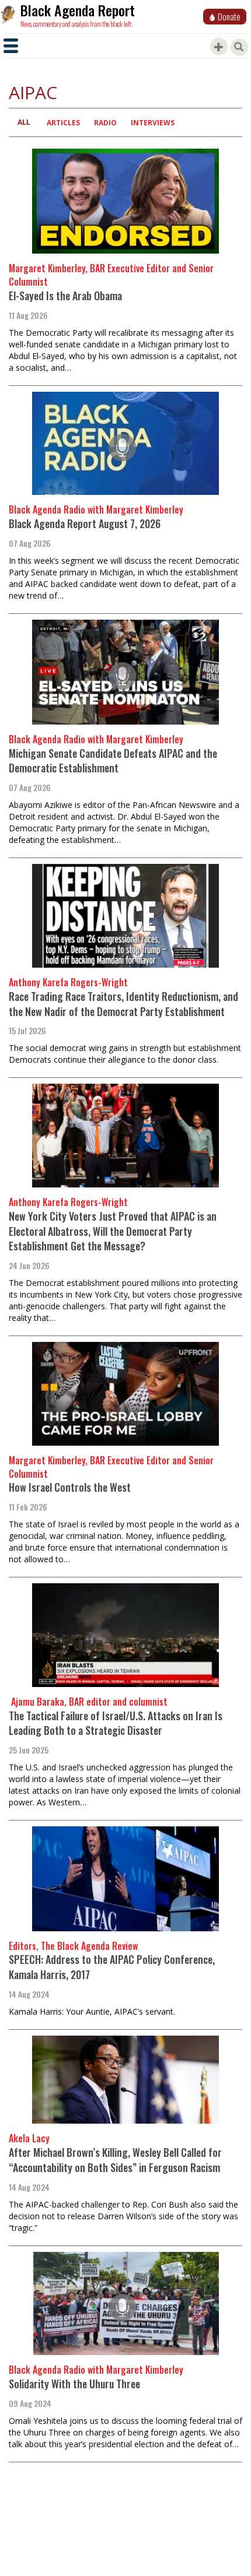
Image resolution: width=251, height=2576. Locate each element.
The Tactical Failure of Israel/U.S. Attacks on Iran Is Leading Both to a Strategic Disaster (116, 1723)
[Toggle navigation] (11, 46)
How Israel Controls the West (70, 1487)
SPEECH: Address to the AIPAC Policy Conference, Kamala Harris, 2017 (112, 1967)
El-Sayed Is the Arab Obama (65, 296)
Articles (63, 123)
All (24, 122)
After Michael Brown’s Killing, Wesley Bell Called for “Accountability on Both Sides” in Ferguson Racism (115, 2160)
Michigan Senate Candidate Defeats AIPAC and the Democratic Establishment (113, 761)
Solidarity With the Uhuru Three (74, 2384)
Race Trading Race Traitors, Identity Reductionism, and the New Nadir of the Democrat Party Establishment (123, 1004)
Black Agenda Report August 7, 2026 (85, 523)
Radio (105, 123)
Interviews (153, 123)
